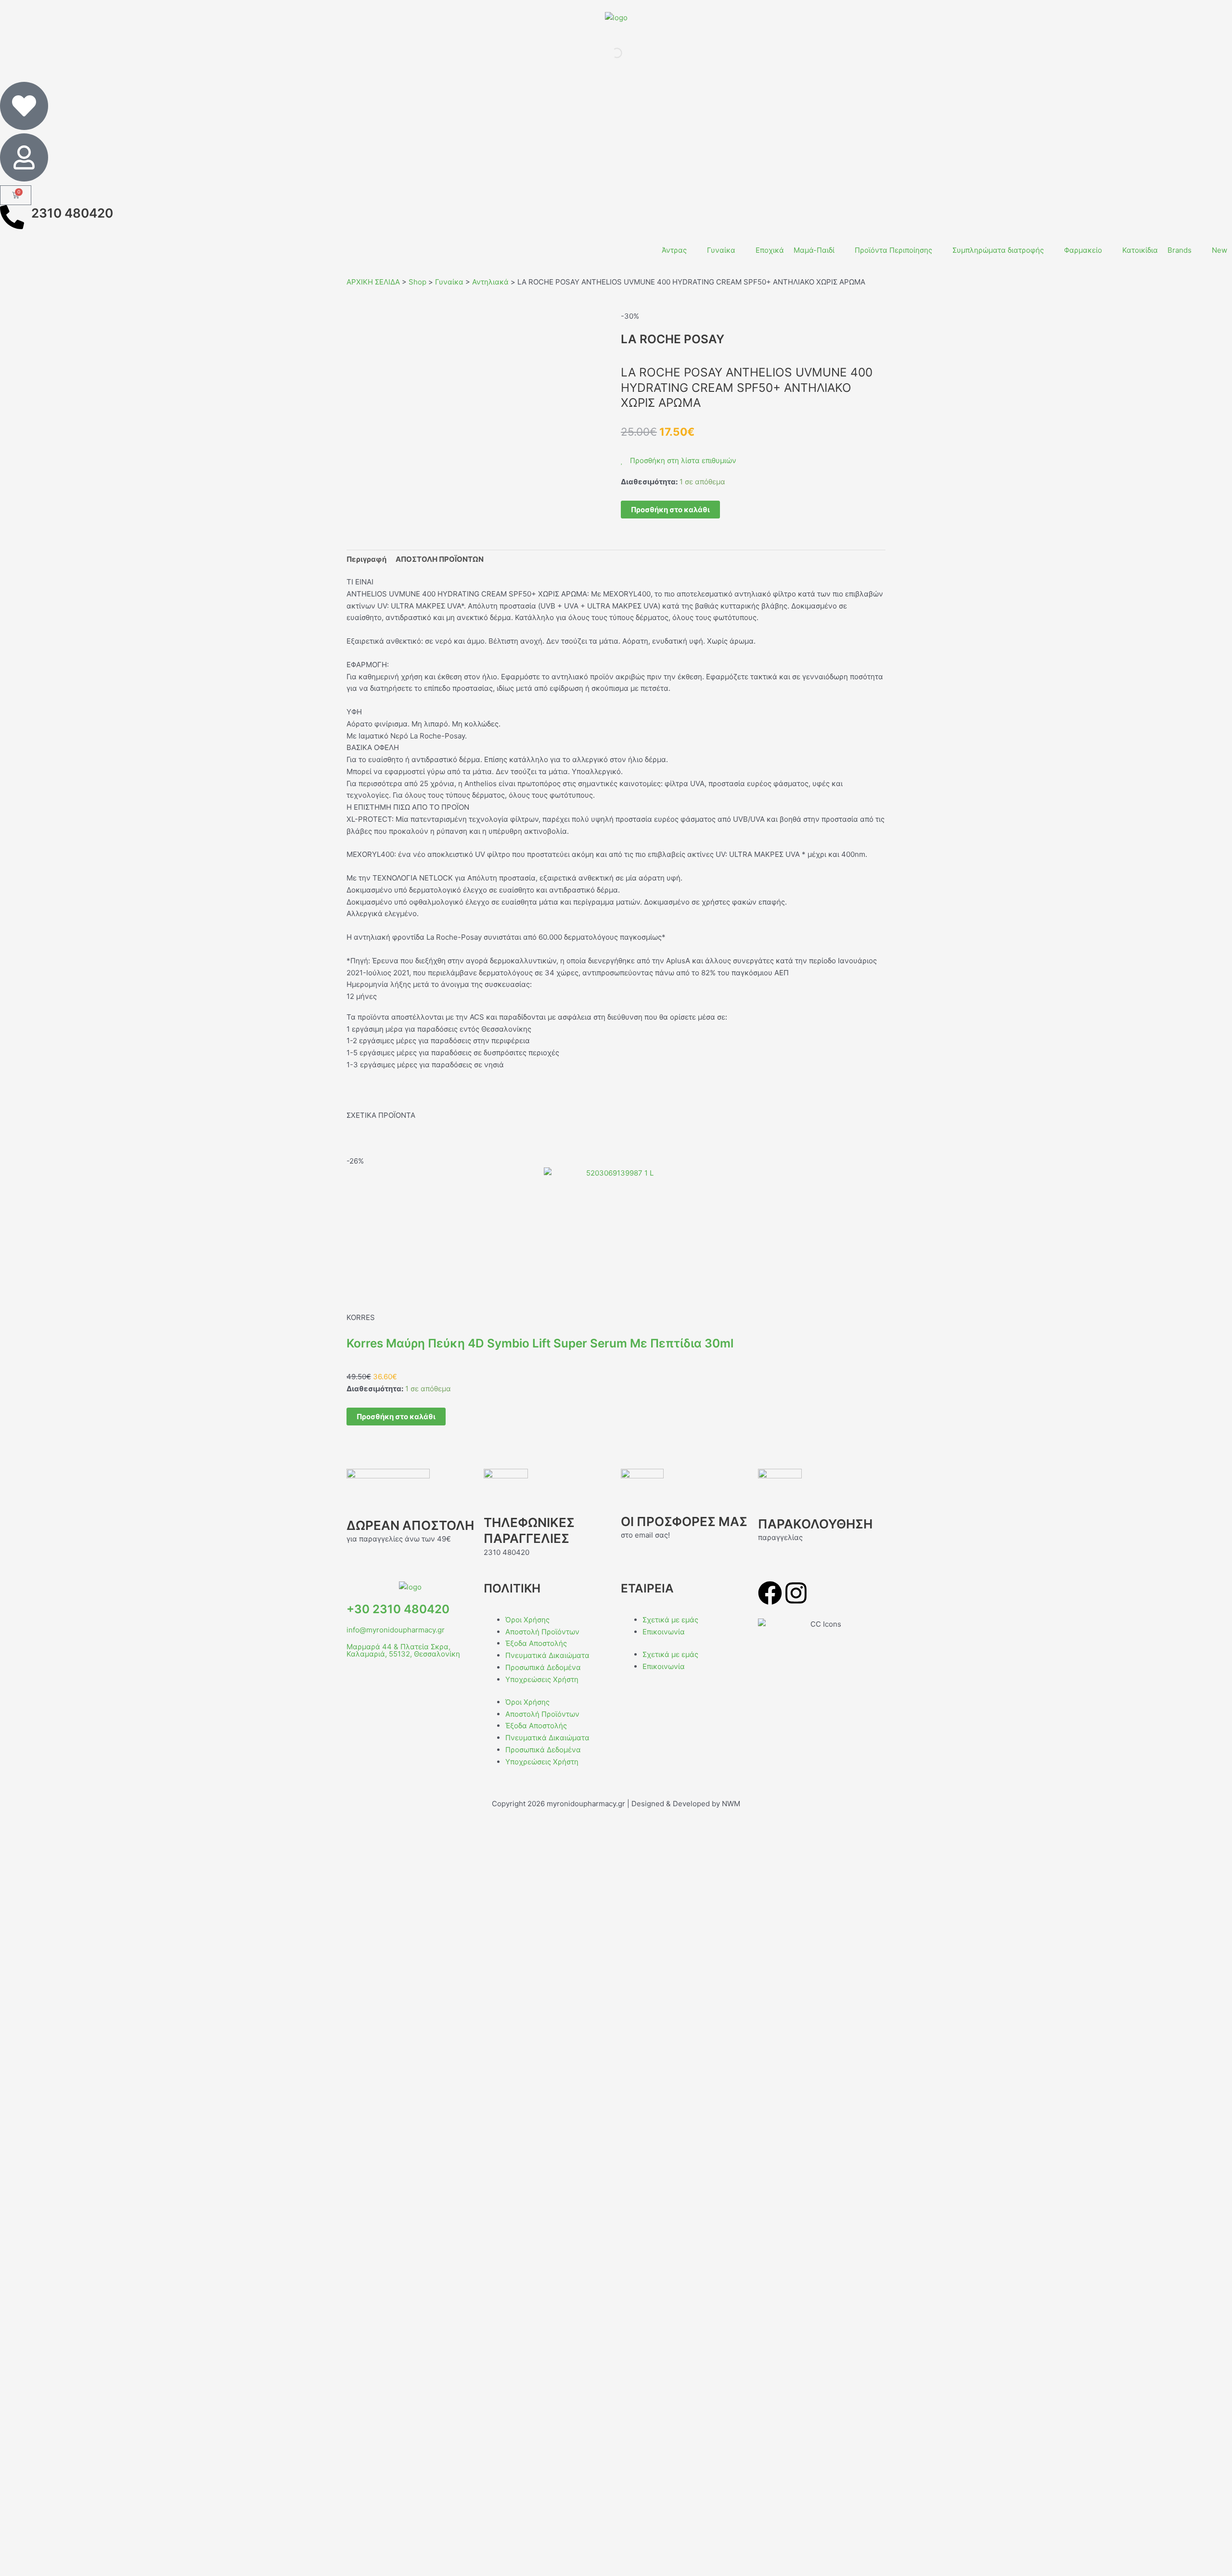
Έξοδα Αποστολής (536, 1643)
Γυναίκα (449, 282)
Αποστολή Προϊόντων (542, 1632)
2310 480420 (72, 213)
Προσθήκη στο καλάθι (670, 510)
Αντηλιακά (490, 282)
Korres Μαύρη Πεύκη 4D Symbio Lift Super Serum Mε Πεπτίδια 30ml (540, 1343)
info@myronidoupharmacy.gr (396, 1630)
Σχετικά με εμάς (670, 1620)
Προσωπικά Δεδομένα (543, 1667)
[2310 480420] (12, 217)
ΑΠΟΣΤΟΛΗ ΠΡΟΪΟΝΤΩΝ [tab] (440, 559)
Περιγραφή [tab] (366, 559)
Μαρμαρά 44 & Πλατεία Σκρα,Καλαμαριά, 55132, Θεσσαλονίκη (403, 1650)
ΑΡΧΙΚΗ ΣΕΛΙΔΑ (373, 282)
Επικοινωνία (664, 1632)
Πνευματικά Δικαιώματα (547, 1655)
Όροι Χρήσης (527, 1620)
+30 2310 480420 (398, 1609)
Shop (417, 282)
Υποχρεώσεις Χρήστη (542, 1679)
